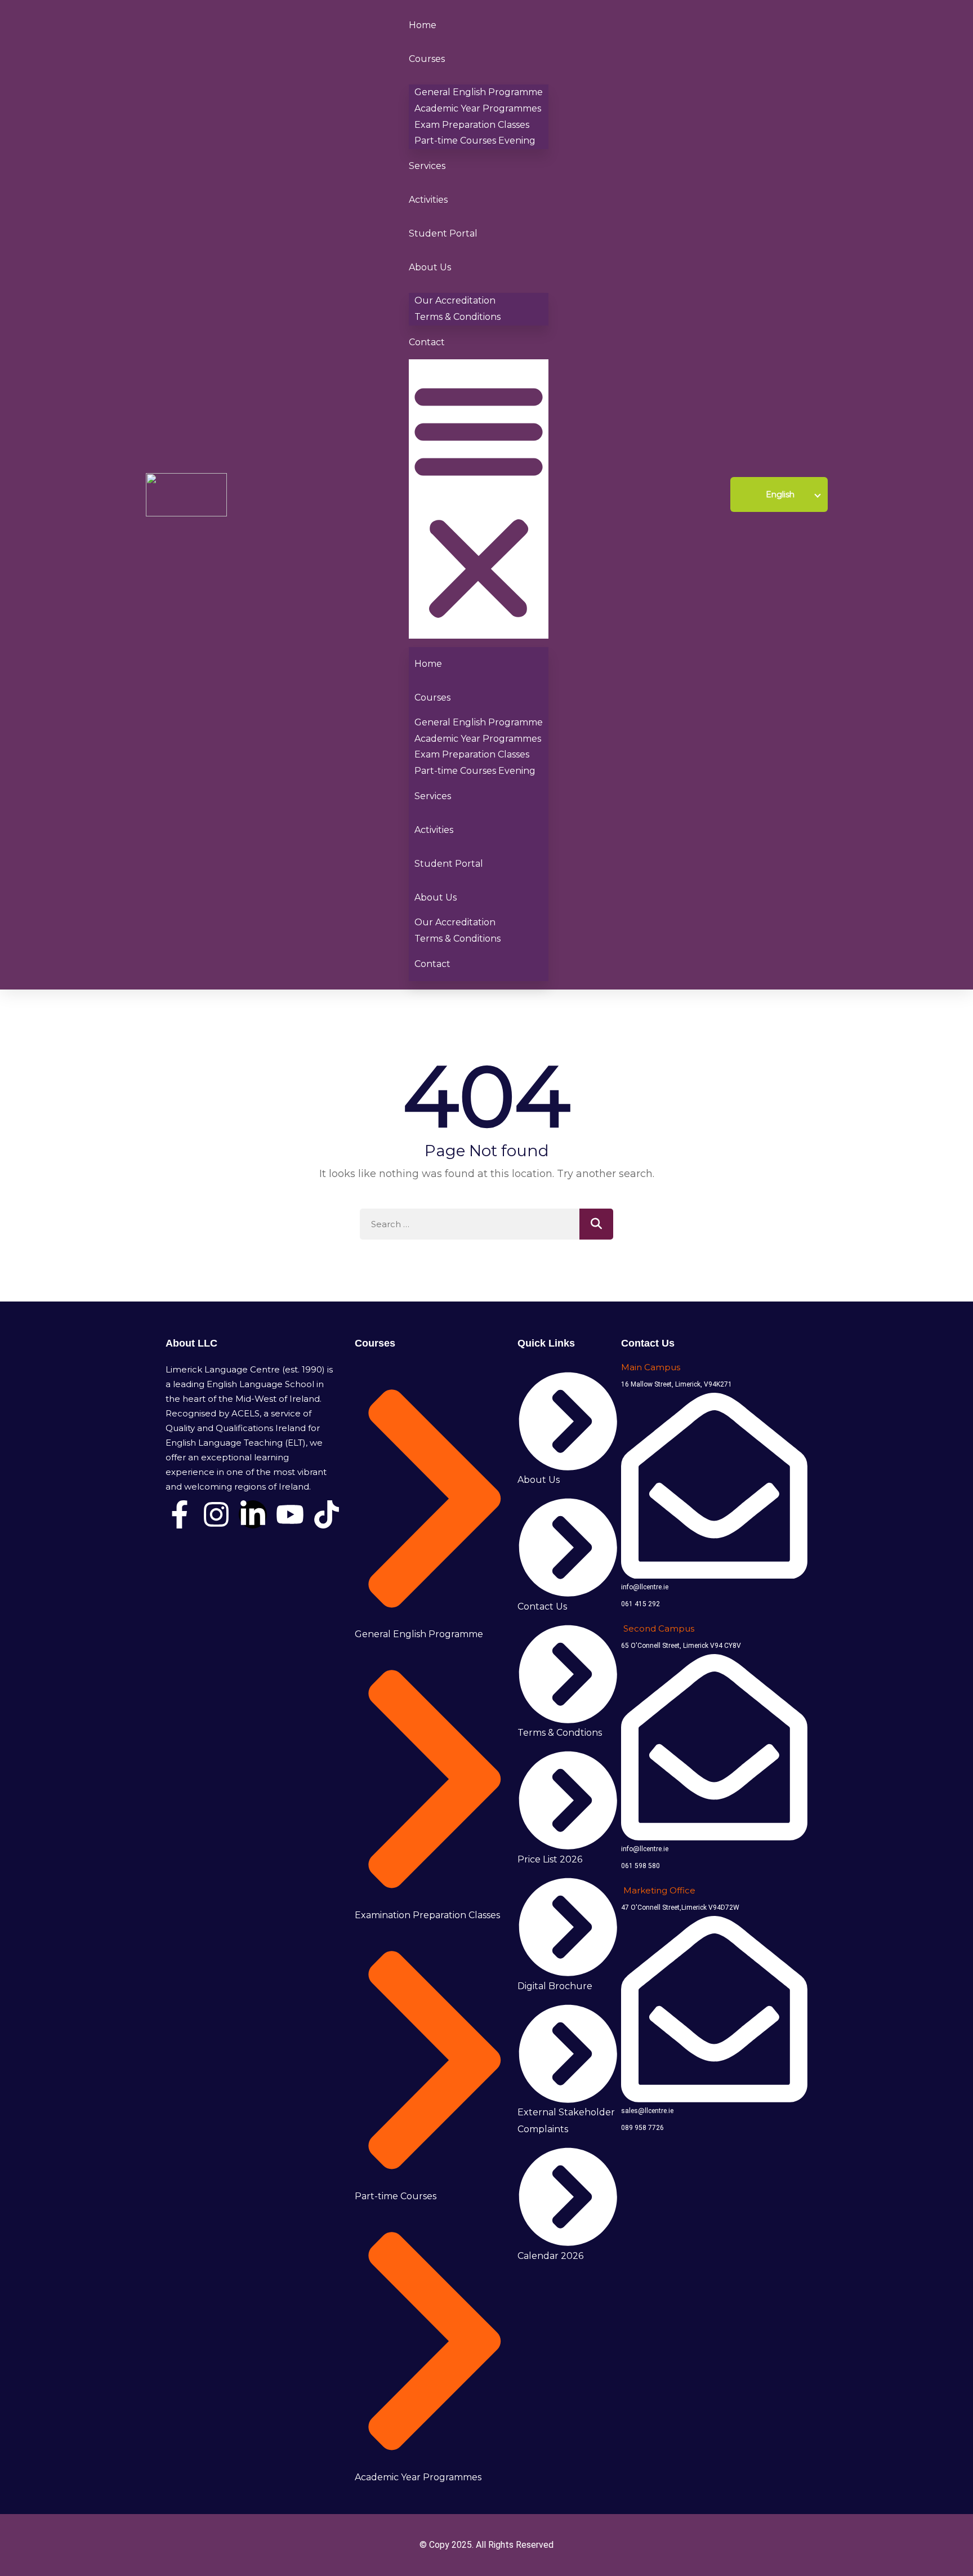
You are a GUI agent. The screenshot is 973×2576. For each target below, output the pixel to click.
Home (423, 25)
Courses (427, 59)
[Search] (596, 1224)
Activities (428, 200)
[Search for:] (486, 1224)
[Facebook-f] (180, 1514)
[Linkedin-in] (253, 1514)
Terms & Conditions (458, 317)
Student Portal (443, 233)
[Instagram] (216, 1514)
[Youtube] (290, 1514)
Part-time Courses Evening (475, 141)
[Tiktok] (327, 1514)
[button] (479, 499)
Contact (427, 342)
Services (427, 166)
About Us (430, 267)
